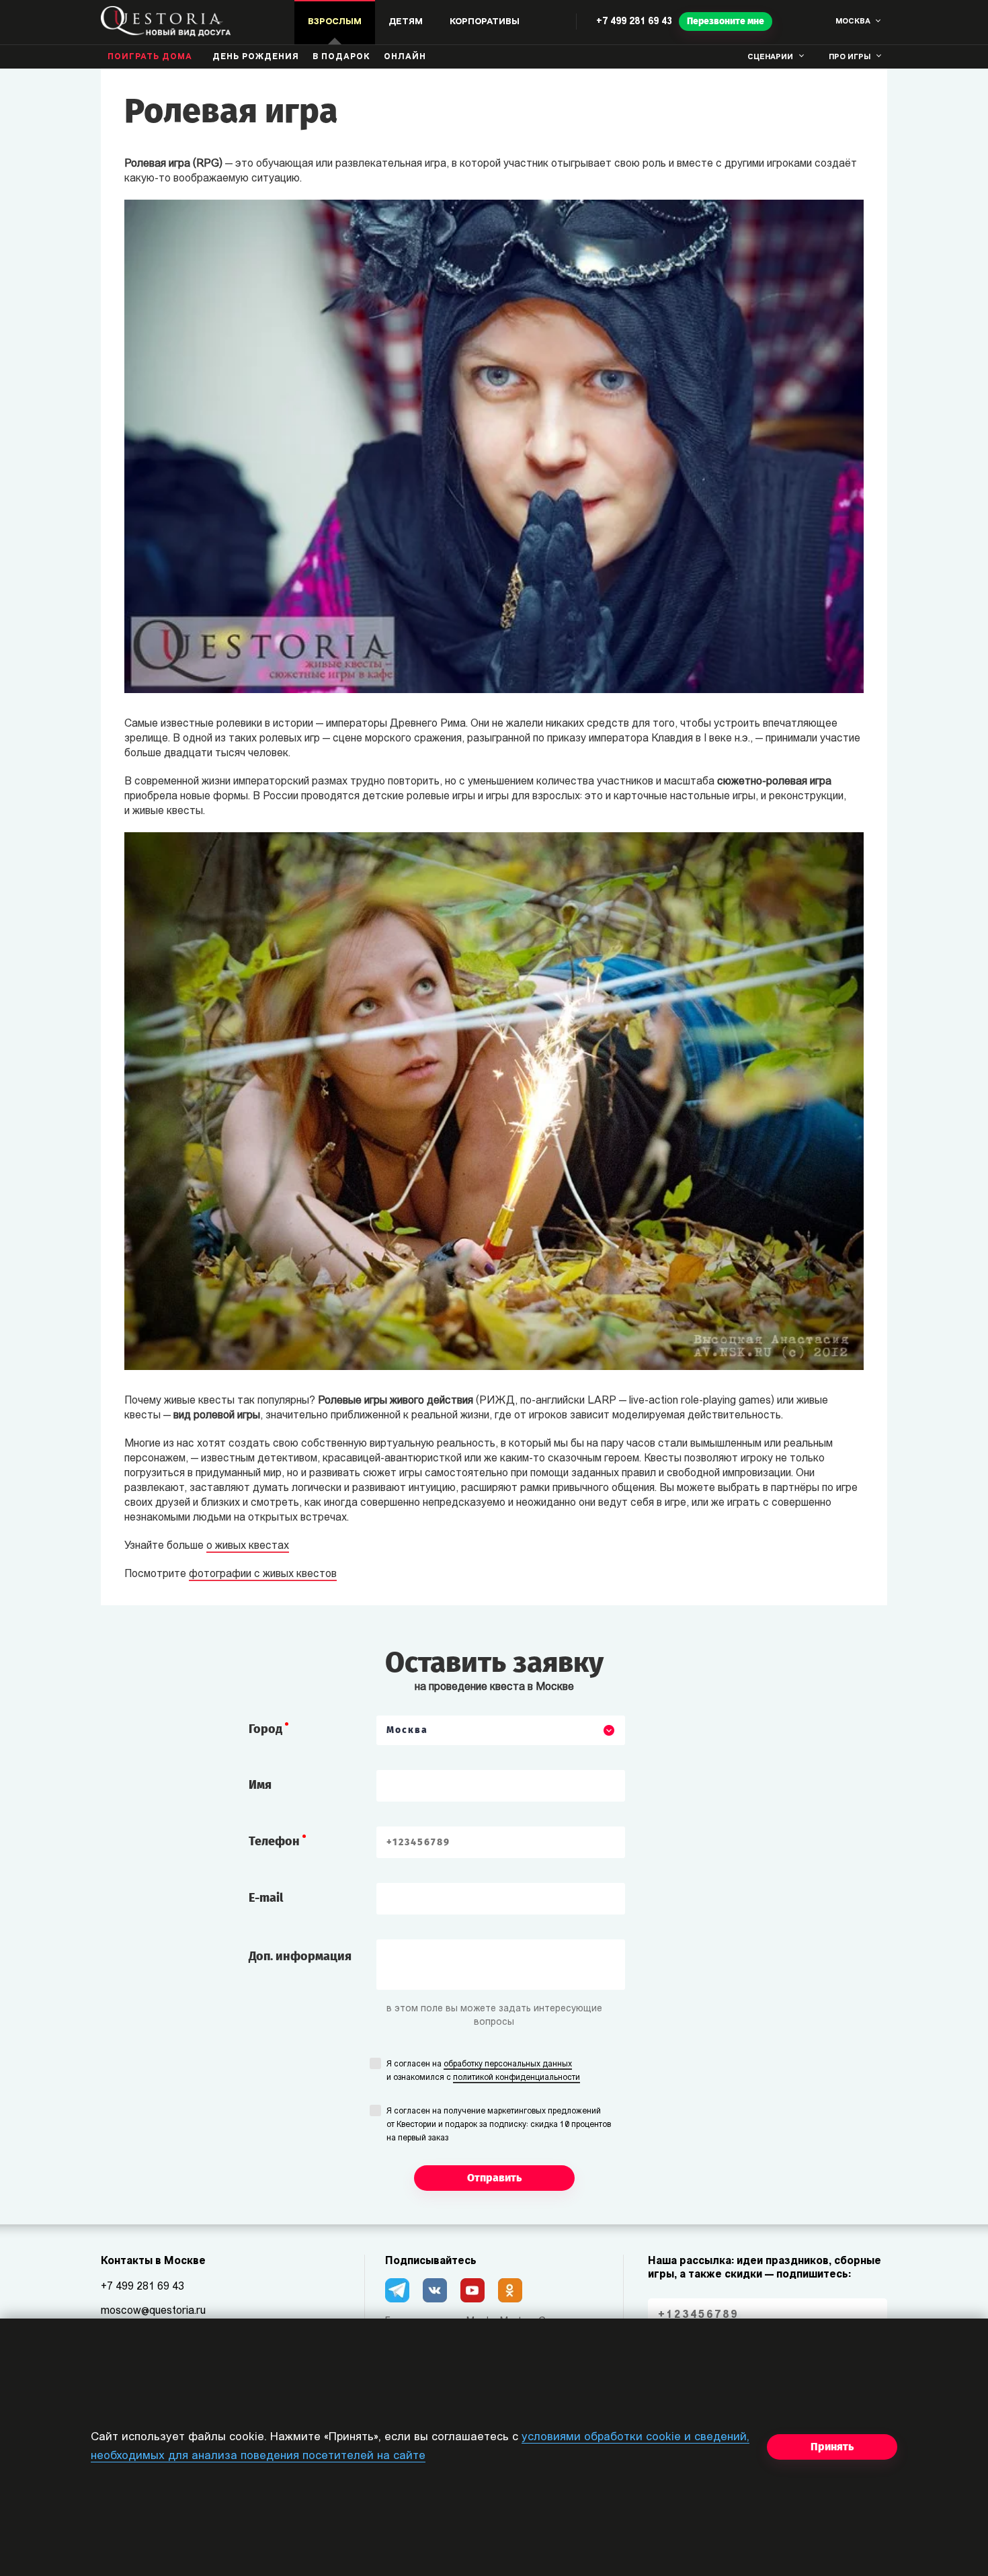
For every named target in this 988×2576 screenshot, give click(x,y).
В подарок (341, 57)
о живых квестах (248, 1546)
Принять (832, 2447)
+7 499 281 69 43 (634, 22)
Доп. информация (300, 1956)
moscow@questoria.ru (153, 2311)
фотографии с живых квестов (263, 1574)
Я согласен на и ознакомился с (483, 2071)
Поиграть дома (150, 57)
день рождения (256, 57)
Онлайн (405, 57)
